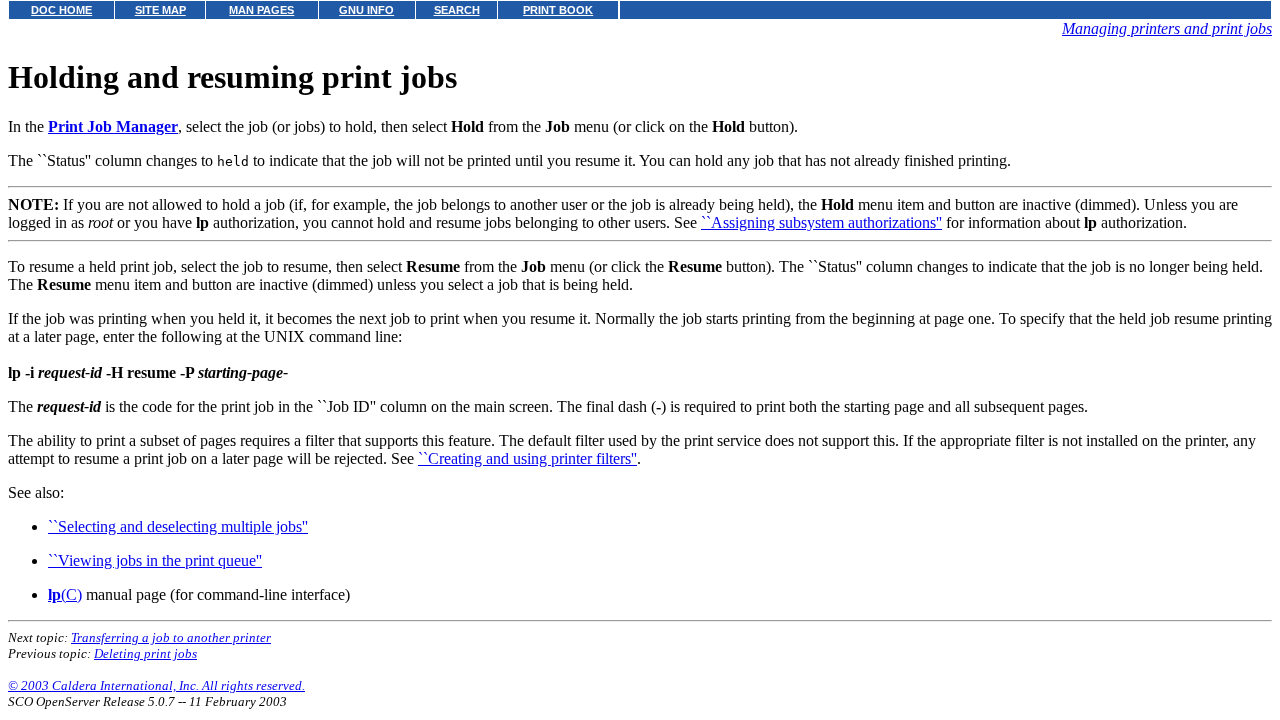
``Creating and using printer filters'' (527, 458)
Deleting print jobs (145, 653)
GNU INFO (366, 10)
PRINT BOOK (558, 10)
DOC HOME (61, 10)
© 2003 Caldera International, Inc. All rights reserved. (156, 685)
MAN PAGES (261, 10)
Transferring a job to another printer (171, 637)
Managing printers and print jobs (1167, 28)
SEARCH (457, 10)
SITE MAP (160, 10)
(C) (65, 594)
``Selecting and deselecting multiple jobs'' (178, 526)
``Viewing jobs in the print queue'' (155, 560)
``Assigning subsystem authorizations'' (821, 222)
